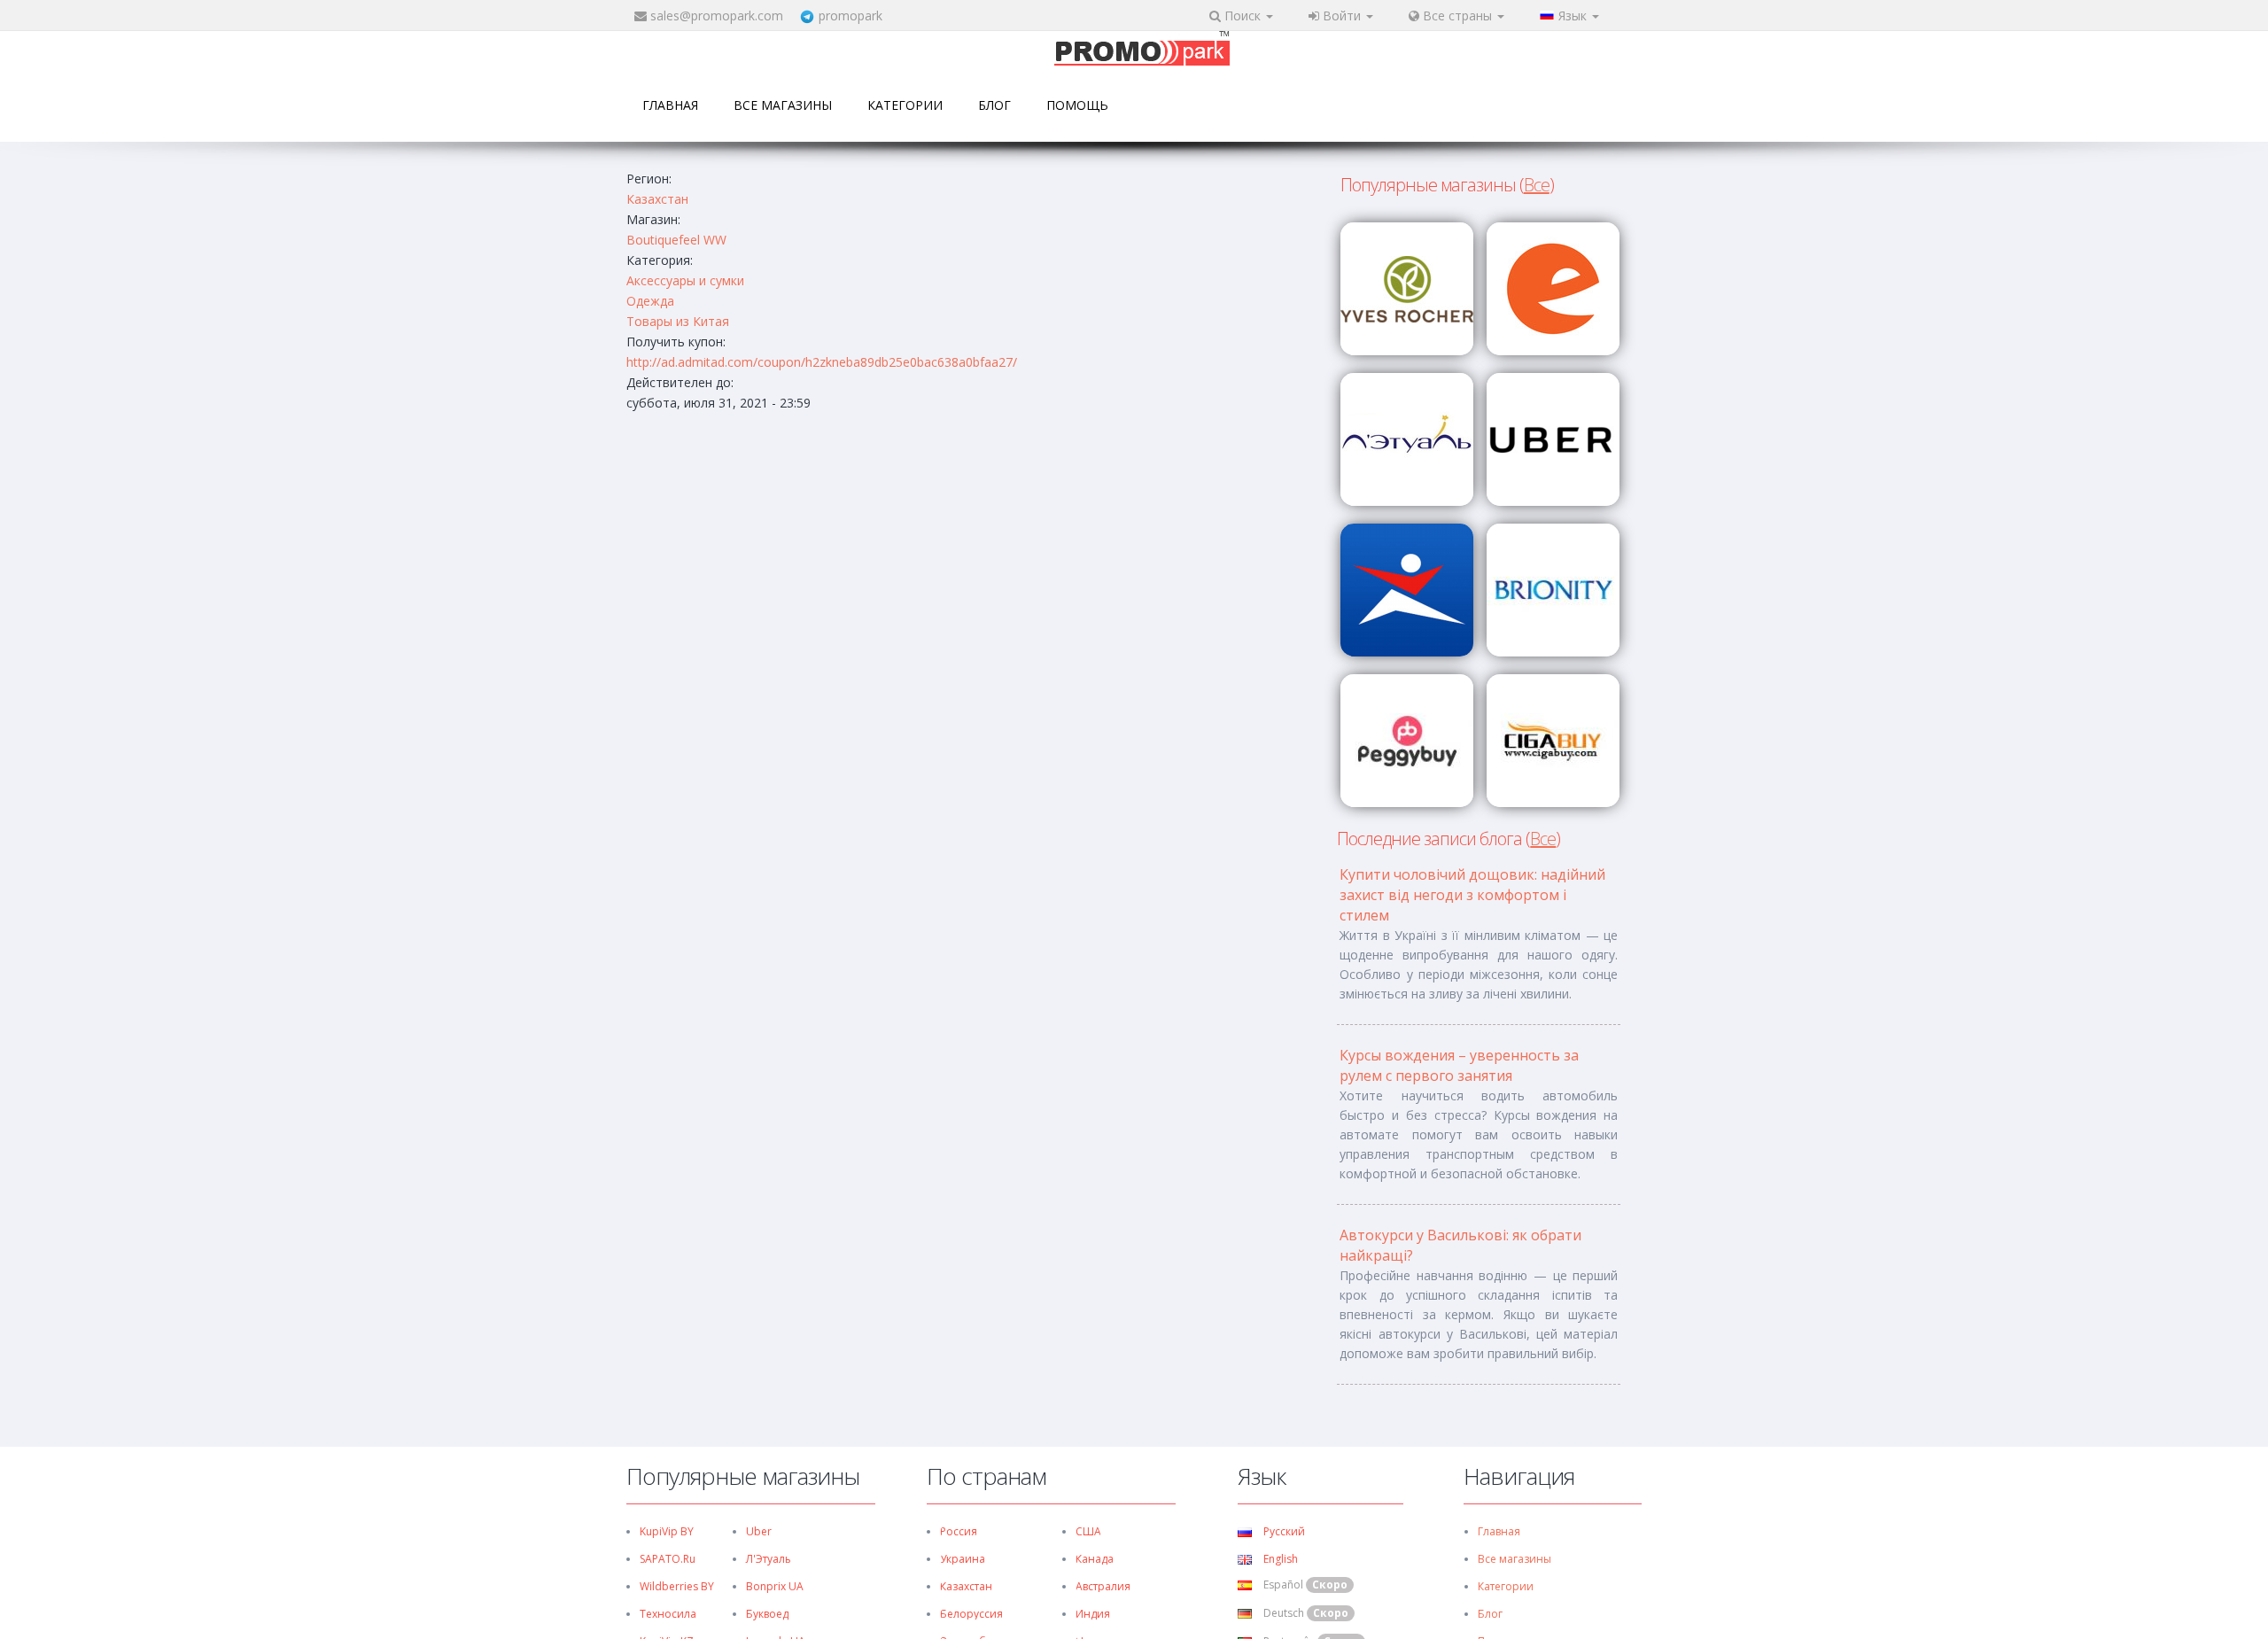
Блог (994, 105)
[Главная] (1142, 50)
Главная (670, 105)
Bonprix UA (775, 1586)
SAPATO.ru (668, 1559)
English (1279, 1559)
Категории (905, 105)
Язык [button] (1574, 16)
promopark (850, 16)
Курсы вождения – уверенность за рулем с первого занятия (1459, 1065)
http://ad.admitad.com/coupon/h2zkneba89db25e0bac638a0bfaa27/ (822, 362)
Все (1537, 185)
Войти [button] (1342, 16)
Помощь (1077, 105)
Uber (759, 1531)
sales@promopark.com (717, 16)
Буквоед (767, 1614)
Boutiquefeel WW (676, 240)
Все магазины (783, 105)
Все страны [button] (1457, 16)
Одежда (650, 301)
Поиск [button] (1243, 16)
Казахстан (657, 199)
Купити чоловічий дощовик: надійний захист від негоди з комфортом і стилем (1472, 895)
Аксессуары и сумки (685, 280)
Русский (1283, 1531)
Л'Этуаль (769, 1559)
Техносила (668, 1614)
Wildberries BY (677, 1586)
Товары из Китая (678, 321)
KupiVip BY (667, 1531)
